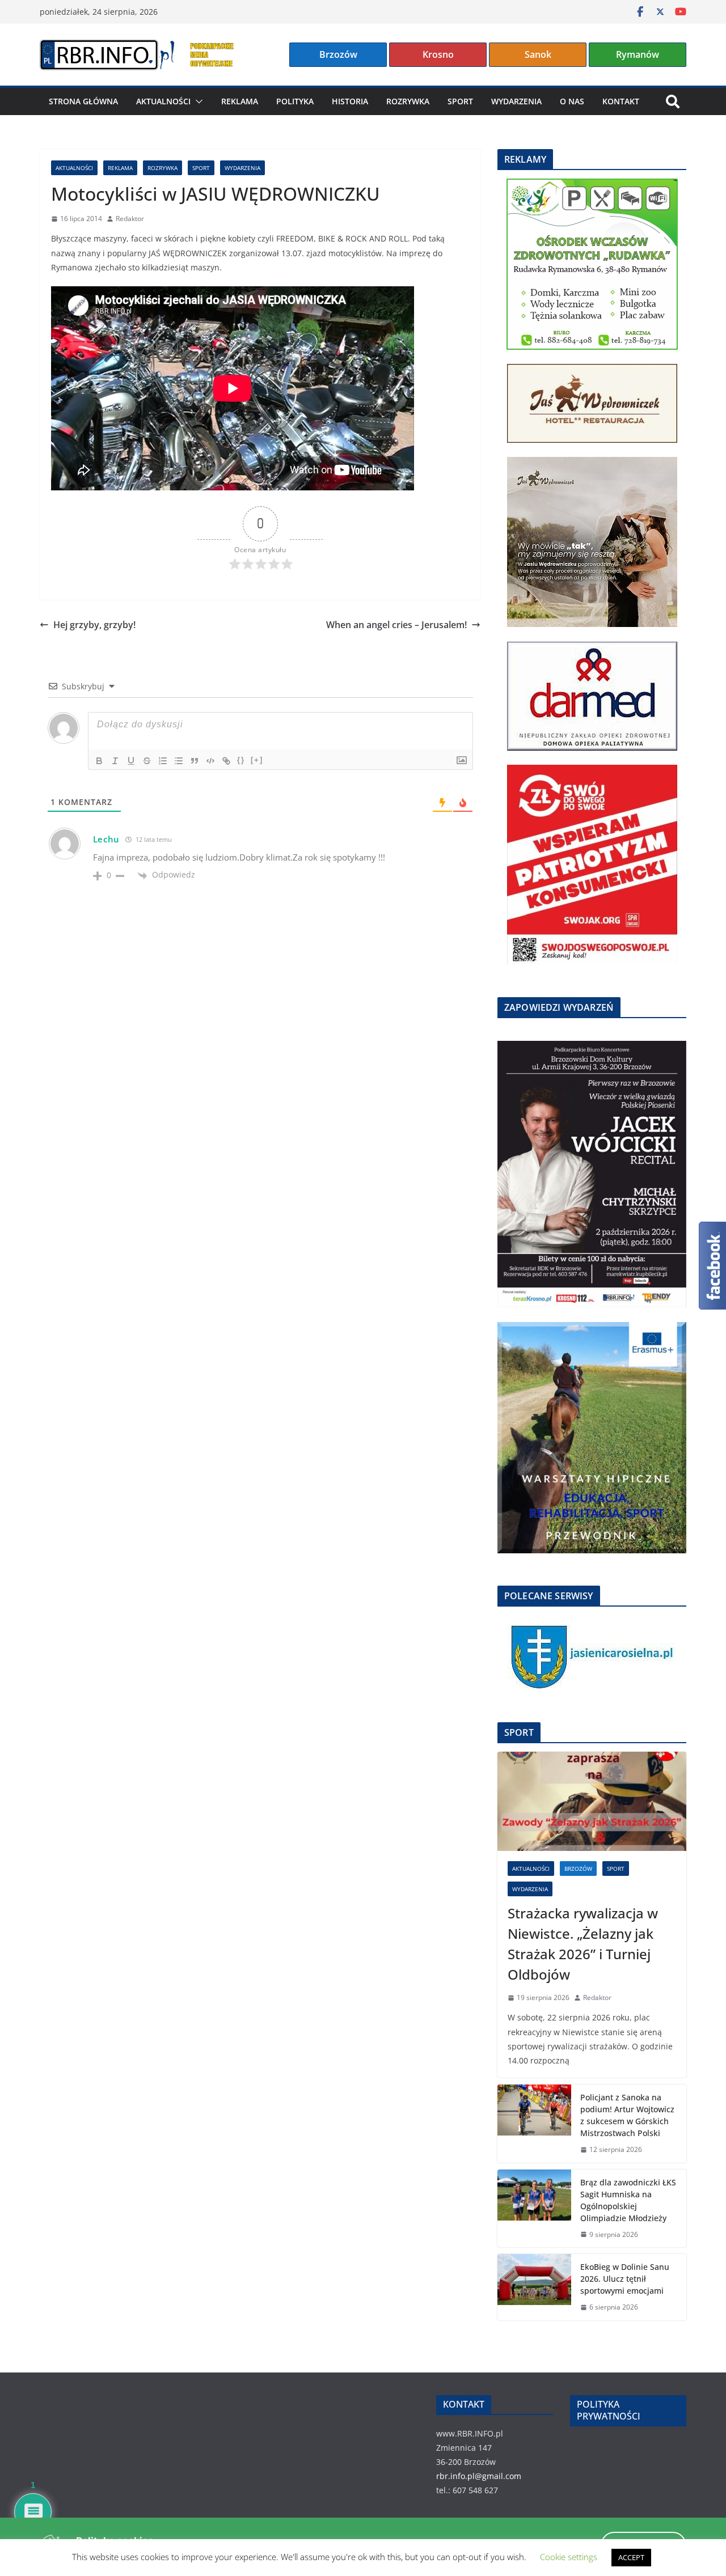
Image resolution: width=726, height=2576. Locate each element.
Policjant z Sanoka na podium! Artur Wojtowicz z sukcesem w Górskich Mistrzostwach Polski (627, 2115)
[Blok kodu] (210, 761)
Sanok (538, 54)
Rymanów (638, 54)
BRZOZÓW (578, 1869)
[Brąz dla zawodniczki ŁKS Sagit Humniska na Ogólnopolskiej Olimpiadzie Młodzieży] (534, 2209)
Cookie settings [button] (569, 2557)
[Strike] (147, 761)
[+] (257, 760)
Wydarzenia (516, 101)
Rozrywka (408, 101)
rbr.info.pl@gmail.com (479, 2476)
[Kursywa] (115, 761)
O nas (572, 101)
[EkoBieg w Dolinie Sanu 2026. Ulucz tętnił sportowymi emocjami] (534, 2287)
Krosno (438, 54)
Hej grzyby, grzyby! (94, 625)
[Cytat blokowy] (195, 761)
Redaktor (130, 219)
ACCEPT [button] (631, 2557)
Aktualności (163, 101)
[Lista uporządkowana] (163, 761)
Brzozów (338, 54)
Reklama (240, 101)
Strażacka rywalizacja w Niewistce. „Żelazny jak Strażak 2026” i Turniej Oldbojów (583, 1944)
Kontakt (621, 101)
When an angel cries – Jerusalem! (396, 625)
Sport (460, 101)
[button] (197, 101)
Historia (350, 101)
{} (241, 760)
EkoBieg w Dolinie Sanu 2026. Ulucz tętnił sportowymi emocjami (625, 2279)
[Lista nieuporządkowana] (179, 761)
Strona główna (83, 101)
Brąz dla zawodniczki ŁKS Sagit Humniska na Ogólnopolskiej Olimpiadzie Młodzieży (628, 2200)
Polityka (295, 101)
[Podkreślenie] (131, 761)
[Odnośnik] (226, 761)
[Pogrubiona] (99, 761)
